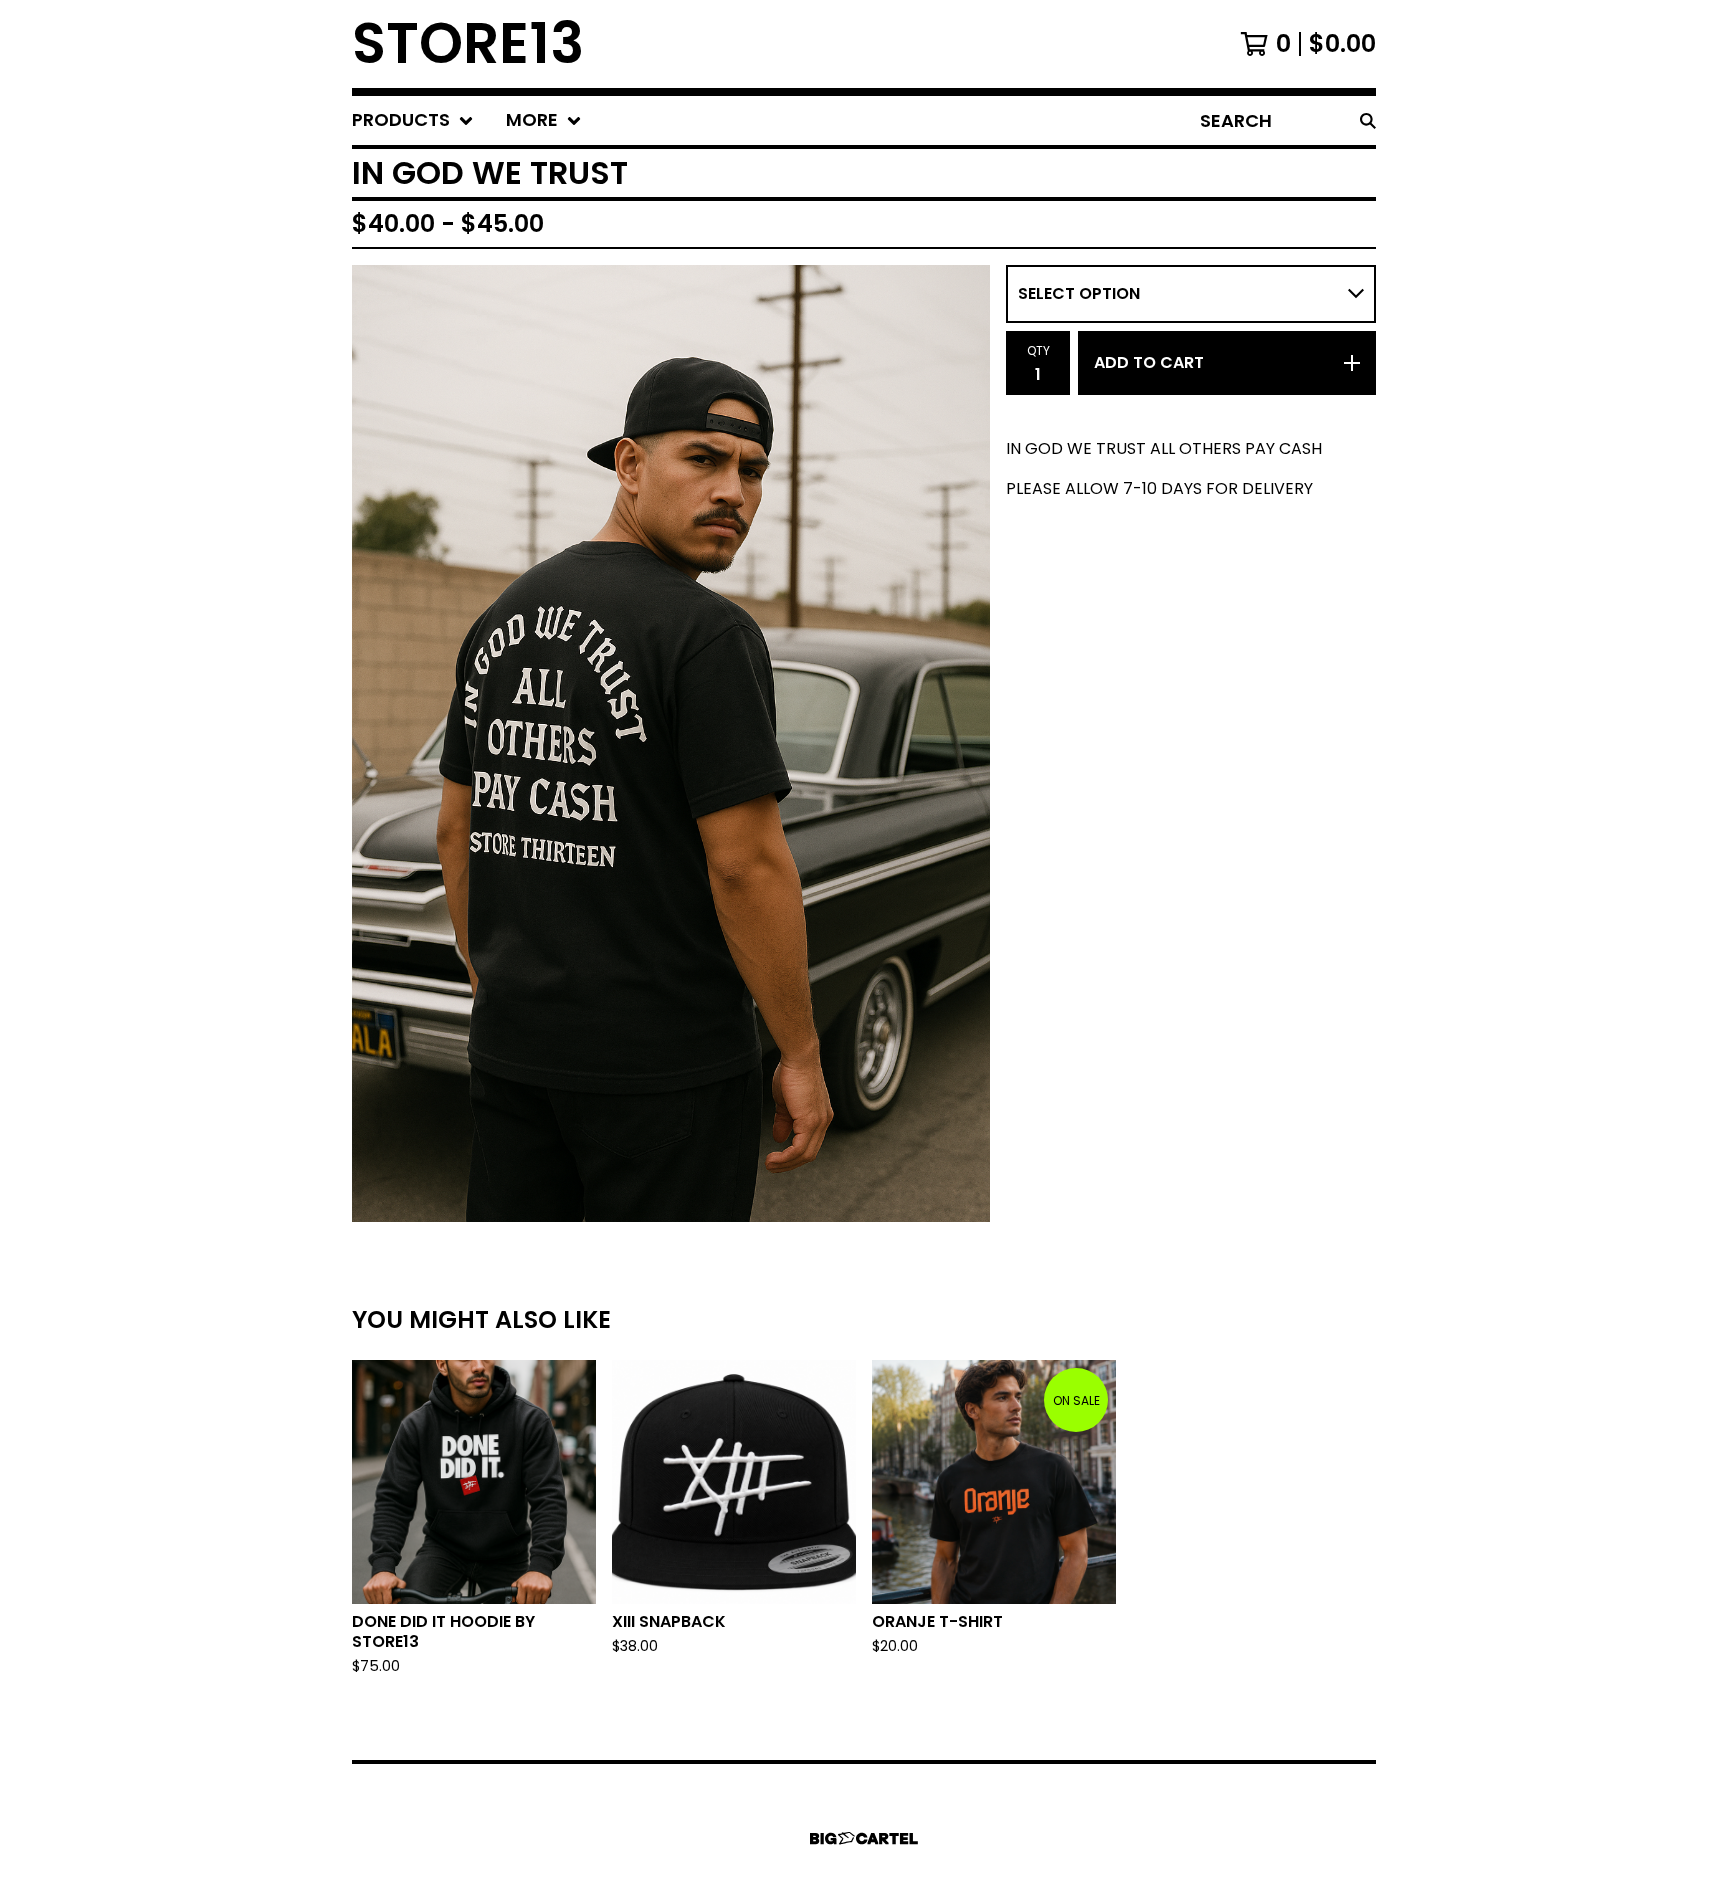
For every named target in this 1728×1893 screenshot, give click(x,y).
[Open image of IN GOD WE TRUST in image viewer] (671, 743)
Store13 (468, 44)
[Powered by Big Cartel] (864, 1838)
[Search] (1368, 120)
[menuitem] (413, 120)
